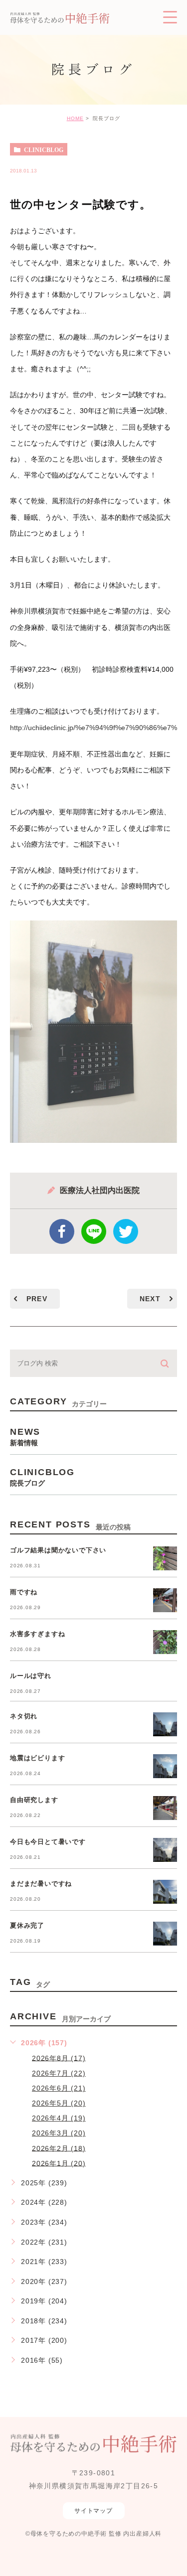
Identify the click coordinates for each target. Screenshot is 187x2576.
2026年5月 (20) (59, 2103)
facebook (62, 1231)
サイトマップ (93, 2511)
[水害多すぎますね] (165, 1642)
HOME (75, 118)
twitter (126, 1231)
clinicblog (44, 150)
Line (94, 1231)
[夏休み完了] (165, 1934)
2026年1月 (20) (59, 2163)
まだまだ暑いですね (41, 1884)
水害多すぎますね (37, 1634)
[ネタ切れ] (165, 1724)
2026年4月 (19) (59, 2118)
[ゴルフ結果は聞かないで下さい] (165, 1558)
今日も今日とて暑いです (48, 1842)
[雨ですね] (165, 1600)
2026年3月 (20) (59, 2133)
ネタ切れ (24, 1717)
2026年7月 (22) (59, 2073)
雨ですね (24, 1592)
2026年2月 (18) (59, 2148)
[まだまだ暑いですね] (165, 1892)
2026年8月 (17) (59, 2058)
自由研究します (34, 1800)
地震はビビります (37, 1758)
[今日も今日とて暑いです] (165, 1850)
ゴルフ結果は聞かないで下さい (58, 1551)
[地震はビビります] (165, 1766)
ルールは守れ (31, 1676)
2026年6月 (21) (59, 2088)
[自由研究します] (165, 1808)
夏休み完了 (27, 1926)
